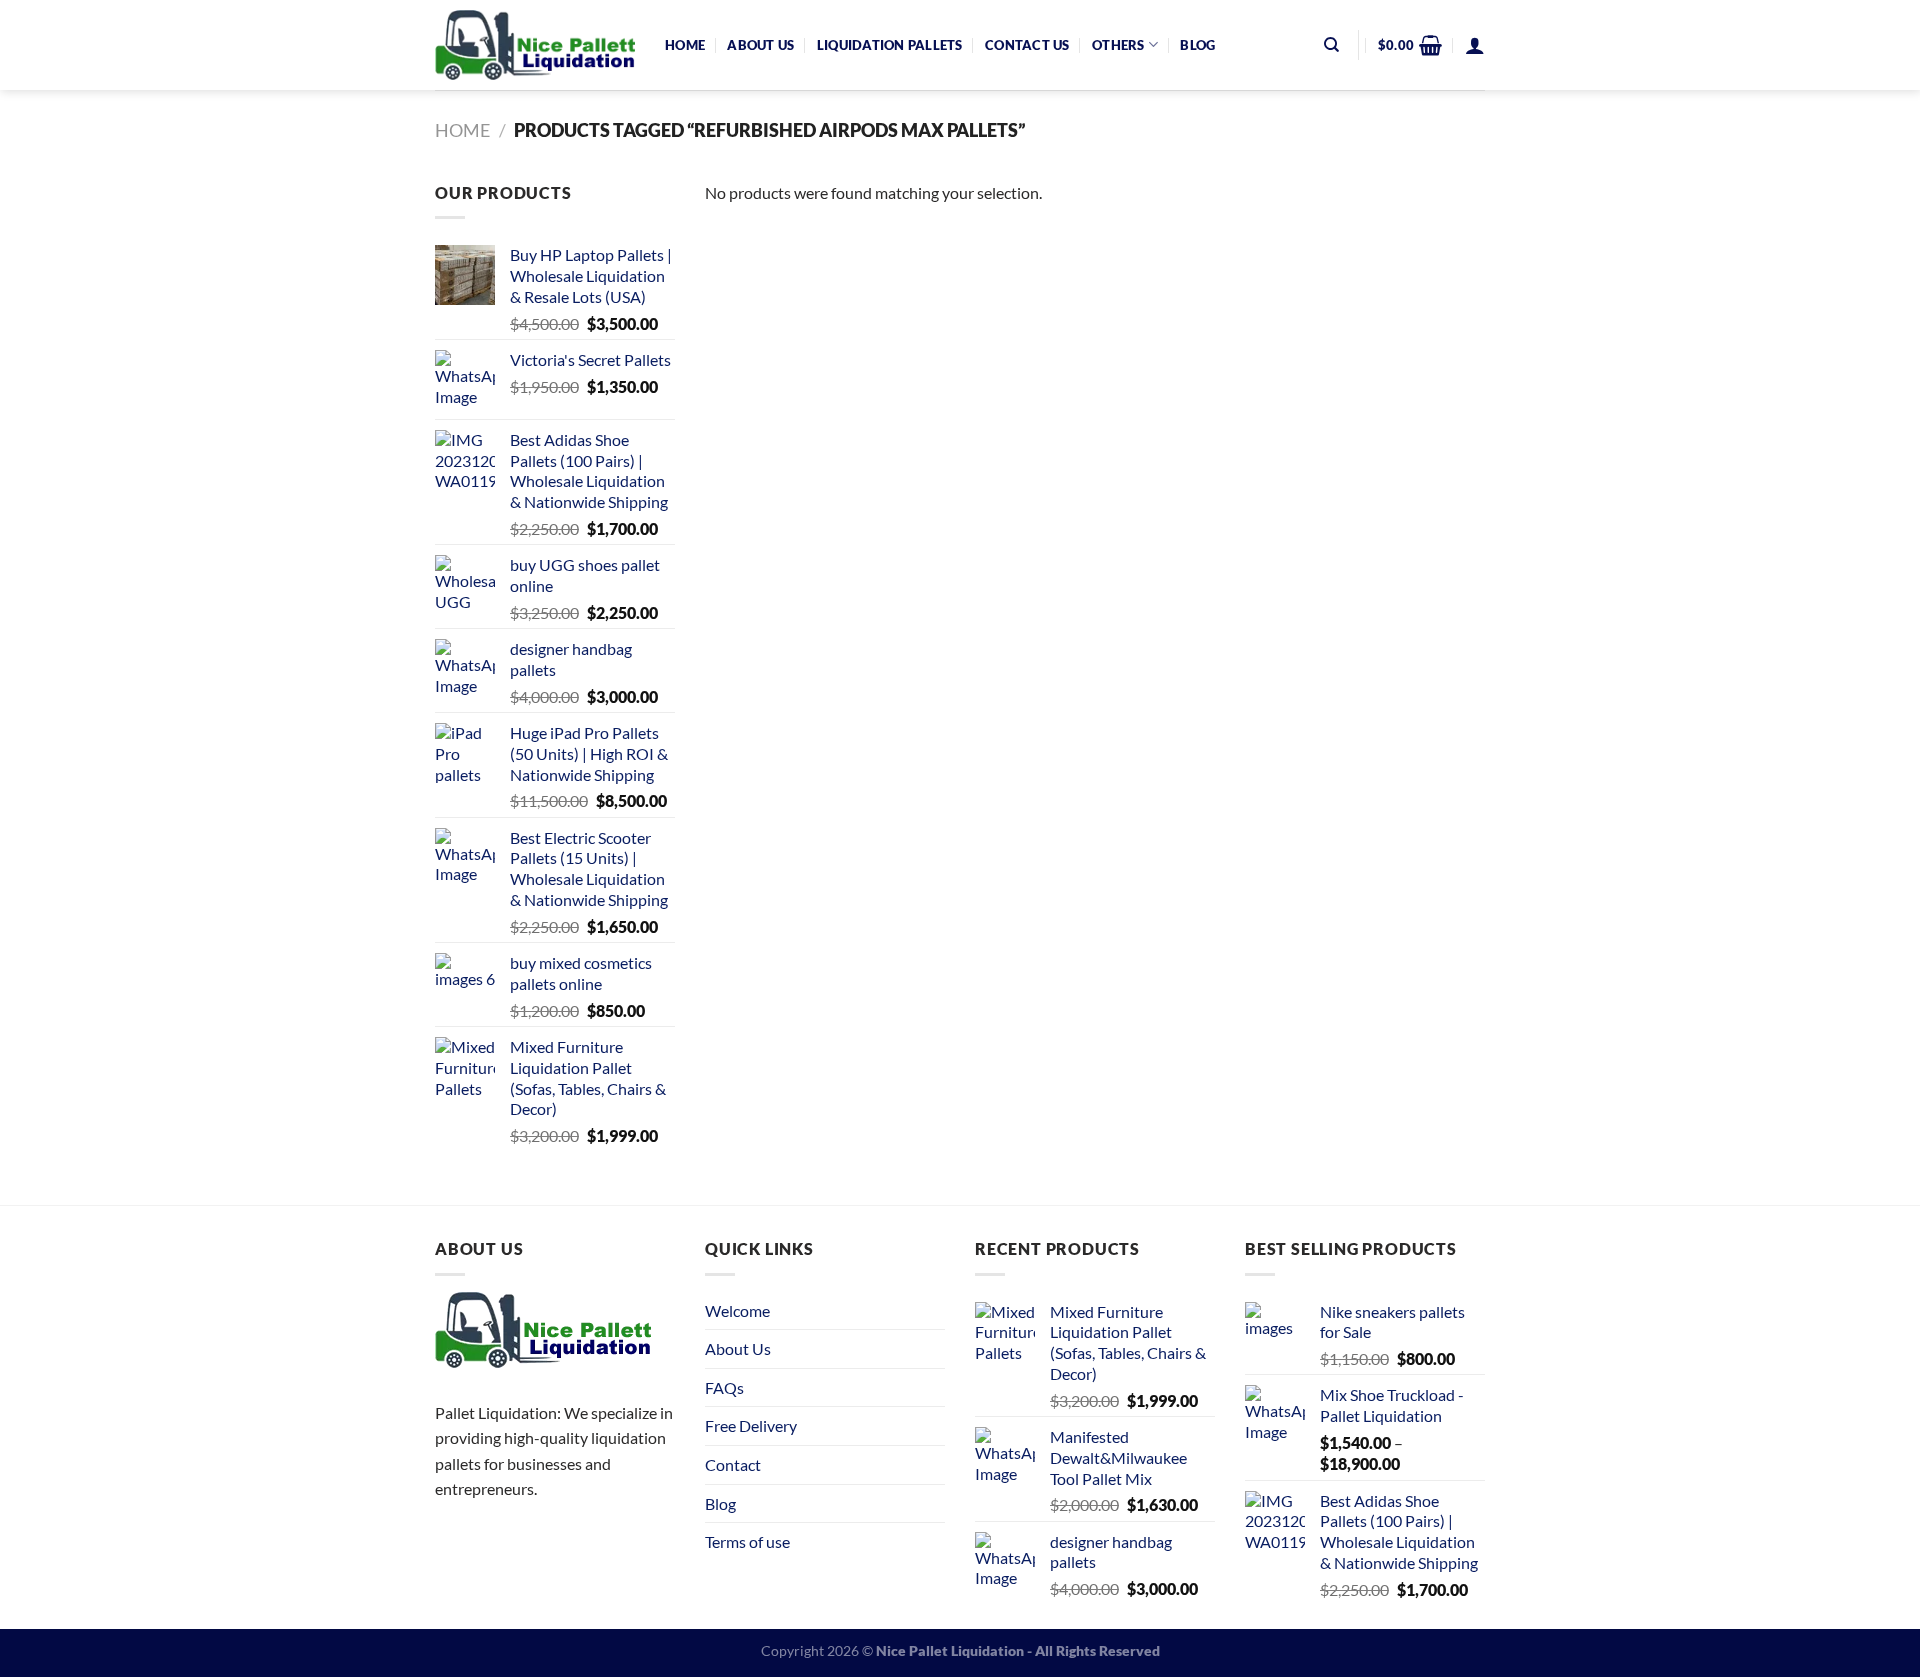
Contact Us (1027, 45)
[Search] (1331, 45)
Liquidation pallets (890, 45)
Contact (733, 1464)
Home (685, 45)
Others (1118, 45)
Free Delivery (751, 1425)
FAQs (724, 1387)
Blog (1197, 45)
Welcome (737, 1310)
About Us (760, 45)
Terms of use (747, 1541)
